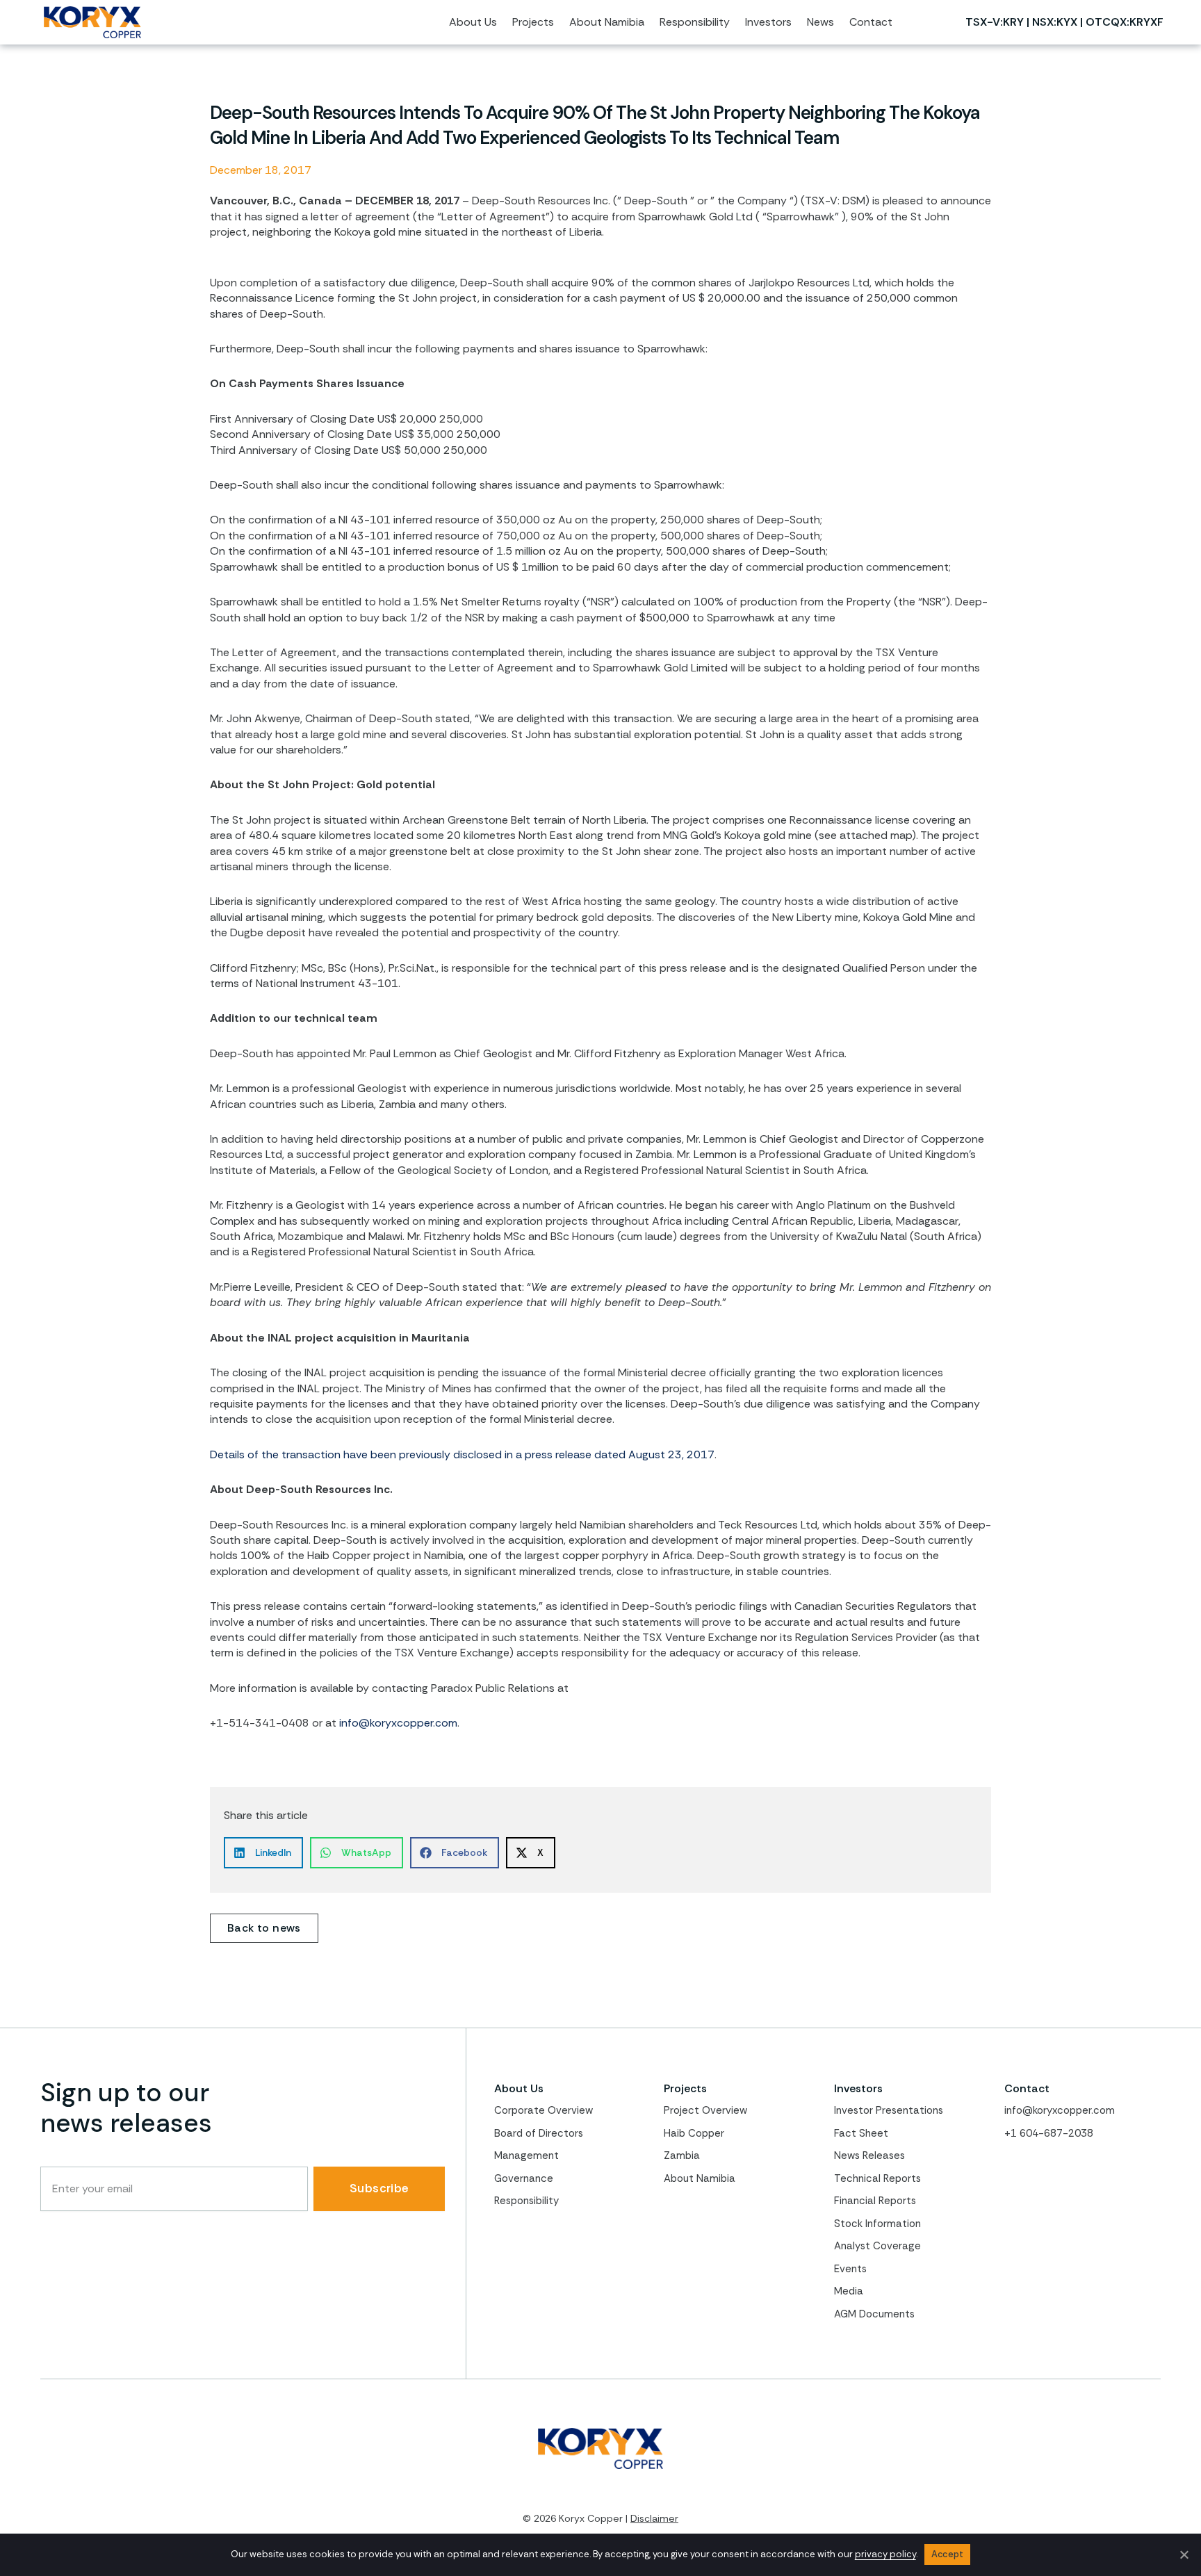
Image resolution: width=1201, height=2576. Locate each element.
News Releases (869, 2155)
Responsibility (526, 2201)
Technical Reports (877, 2178)
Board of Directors (539, 2133)
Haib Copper (694, 2133)
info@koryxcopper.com (398, 1723)
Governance (524, 2178)
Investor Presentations (889, 2110)
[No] (1184, 2554)
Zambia (682, 2155)
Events (850, 2269)
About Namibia (700, 2178)
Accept (948, 2554)
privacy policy (885, 2554)
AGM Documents (874, 2314)
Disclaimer (654, 2518)
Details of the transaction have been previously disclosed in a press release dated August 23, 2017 (462, 1454)
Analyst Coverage (877, 2246)
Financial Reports (875, 2201)
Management (526, 2155)
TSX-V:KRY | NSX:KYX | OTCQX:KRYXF (1064, 22)
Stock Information (877, 2224)
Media (849, 2291)
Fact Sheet (861, 2133)
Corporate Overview (544, 2110)
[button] (263, 1853)
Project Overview (705, 2110)
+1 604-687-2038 (1049, 2133)
